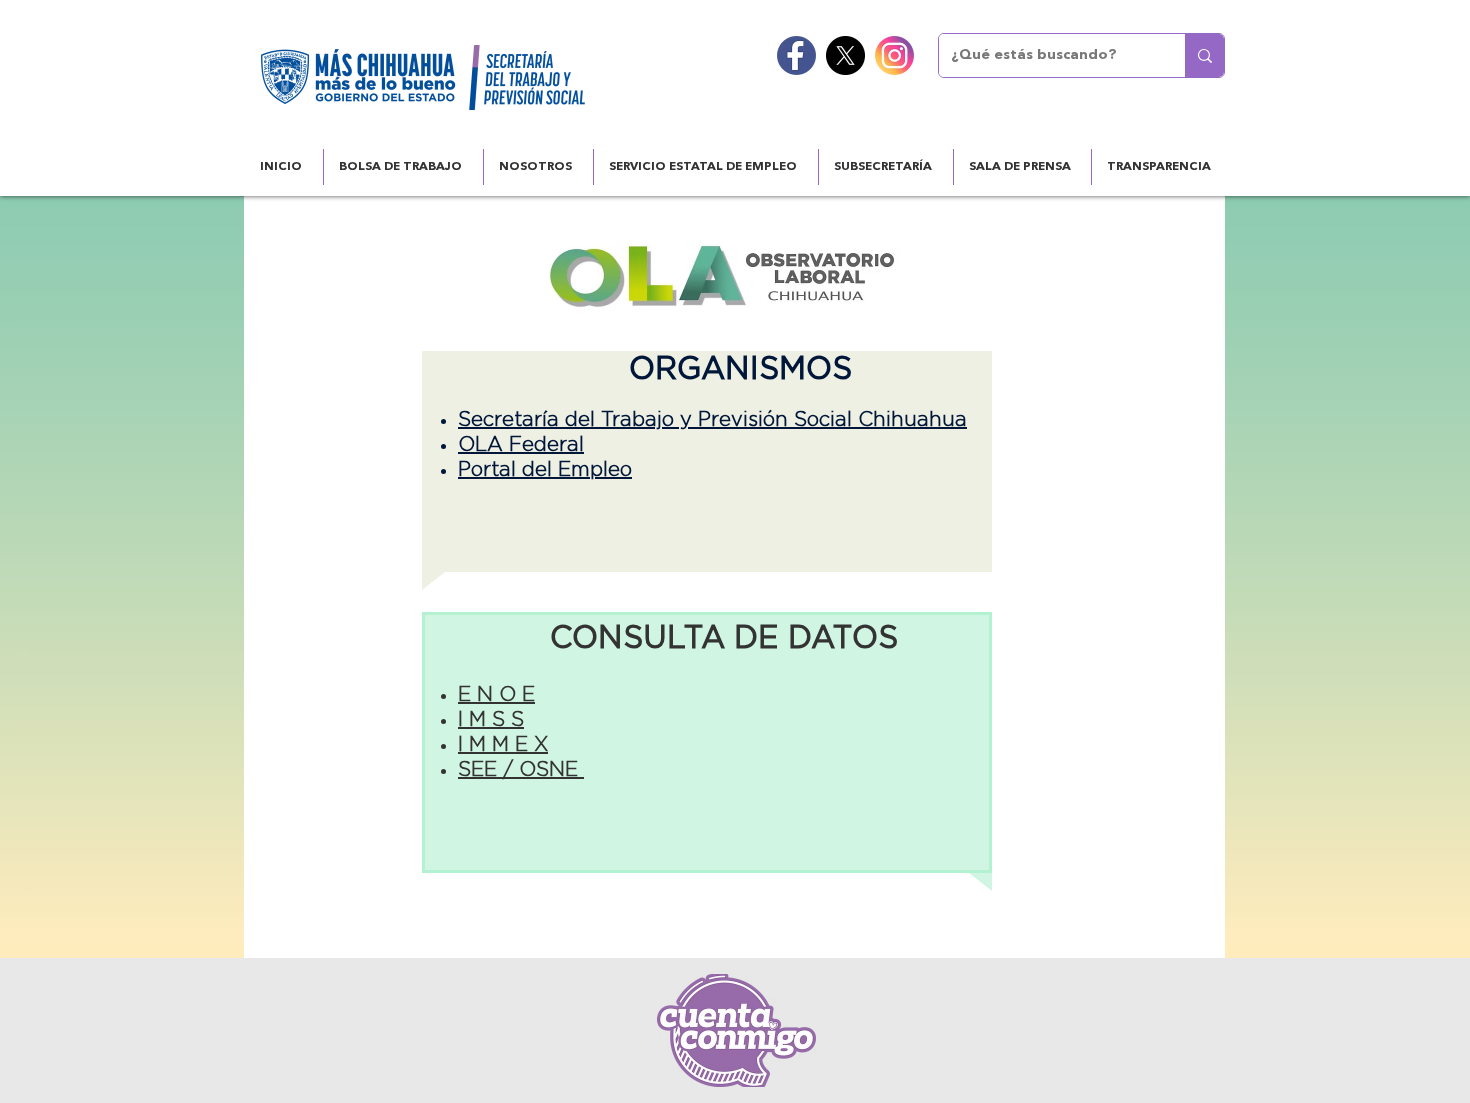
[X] (845, 55)
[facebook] (796, 55)
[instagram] (894, 55)
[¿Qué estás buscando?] (1204, 55)
